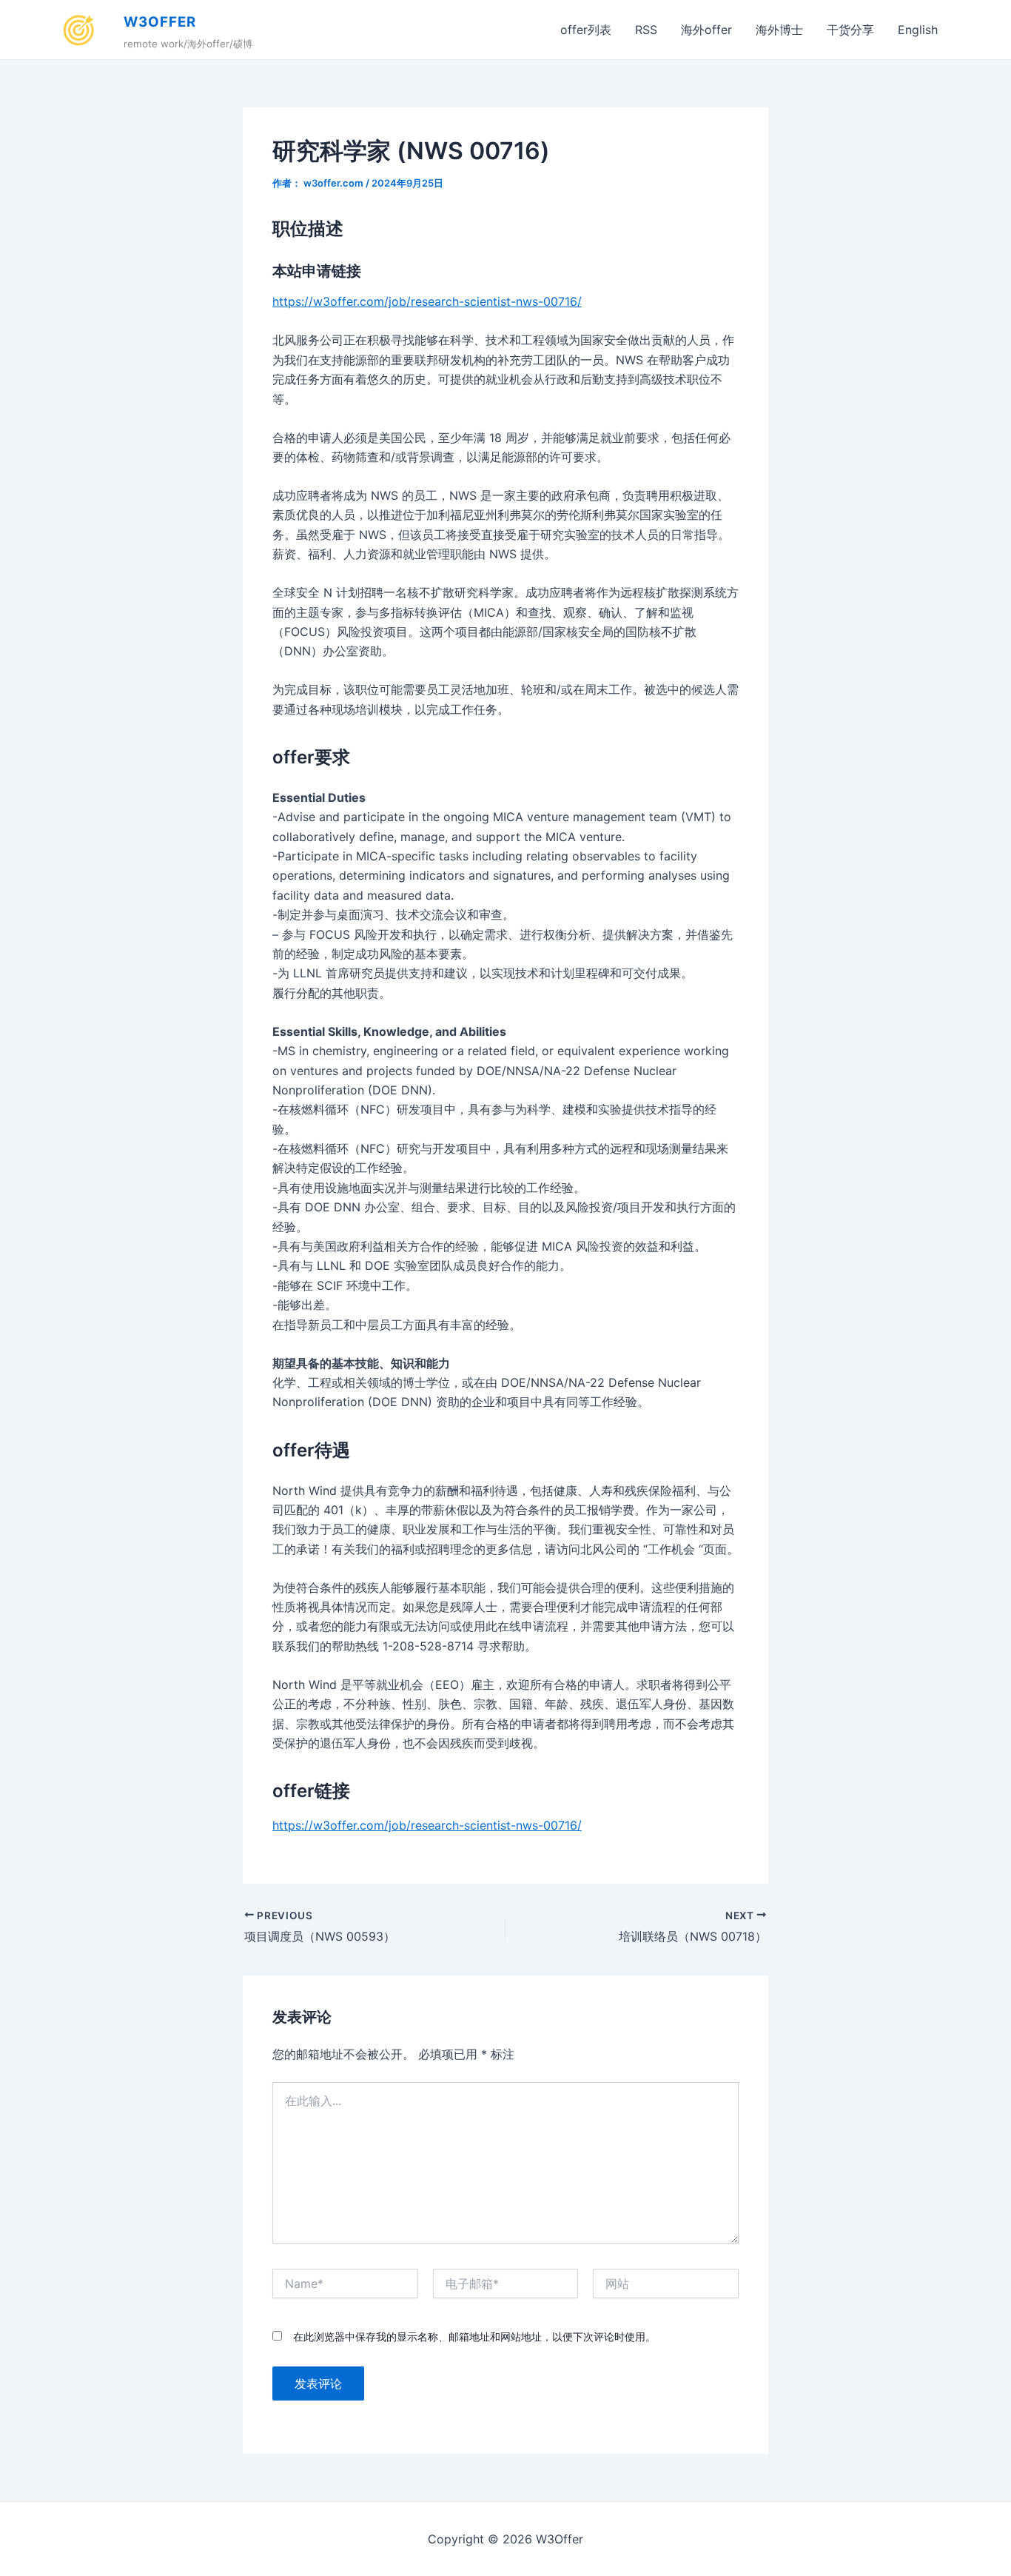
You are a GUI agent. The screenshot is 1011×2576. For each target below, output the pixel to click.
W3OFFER (160, 22)
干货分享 (850, 30)
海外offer (706, 30)
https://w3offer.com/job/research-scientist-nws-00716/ (427, 301)
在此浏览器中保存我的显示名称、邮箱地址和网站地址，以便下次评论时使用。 (474, 2336)
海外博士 (779, 30)
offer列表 (586, 30)
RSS (646, 30)
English (918, 30)
